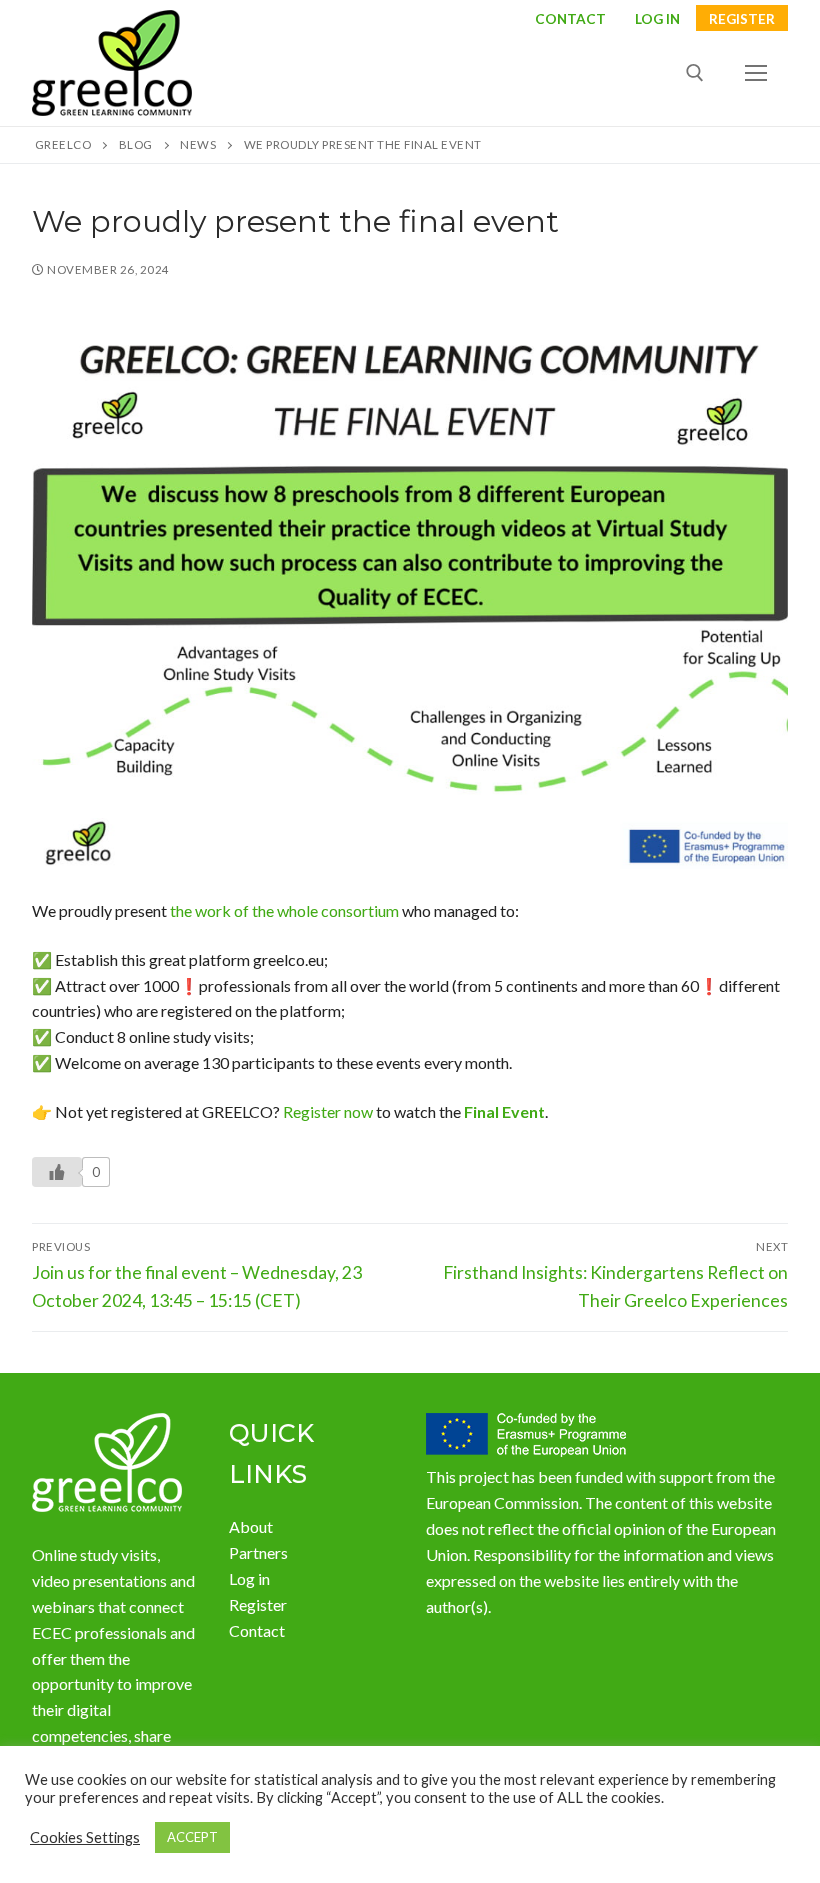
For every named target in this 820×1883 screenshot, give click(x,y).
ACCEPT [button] (192, 1837)
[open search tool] (695, 73)
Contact (570, 20)
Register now (328, 1111)
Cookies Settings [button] (85, 1837)
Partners (258, 1552)
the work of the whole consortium (284, 910)
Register (742, 20)
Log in (249, 1578)
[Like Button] (57, 1172)
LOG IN (657, 20)
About (251, 1526)
